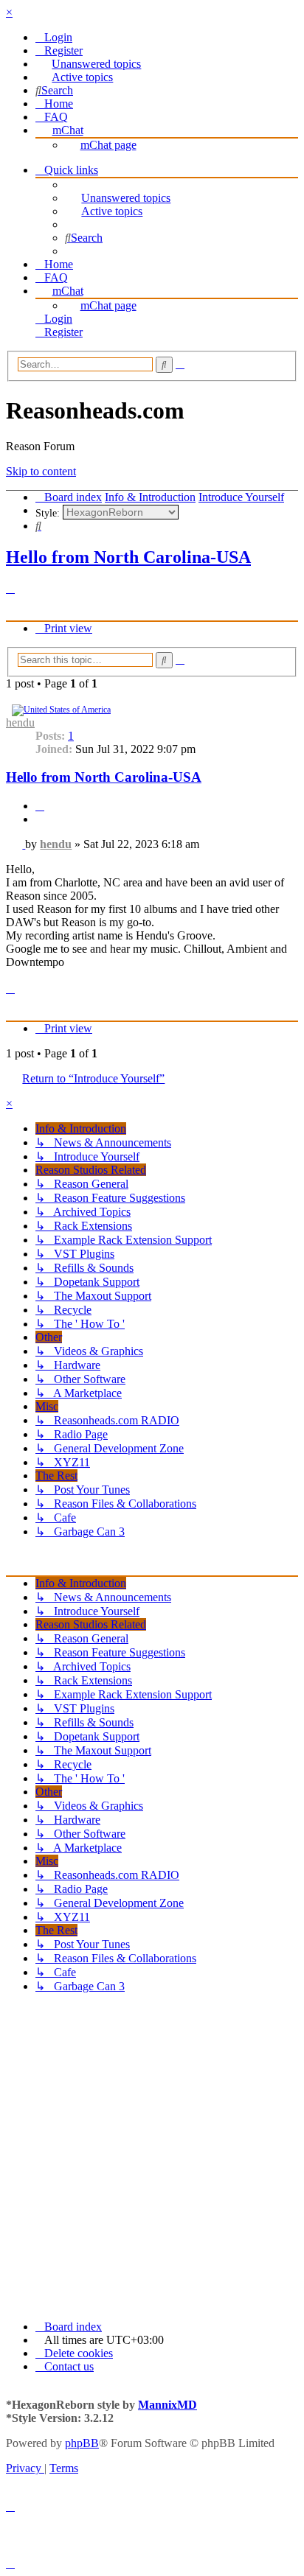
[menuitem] (54, 37)
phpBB (82, 2443)
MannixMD (167, 2405)
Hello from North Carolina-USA (128, 557)
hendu (20, 722)
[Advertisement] (152, 2157)
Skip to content (41, 471)
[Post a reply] (10, 588)
